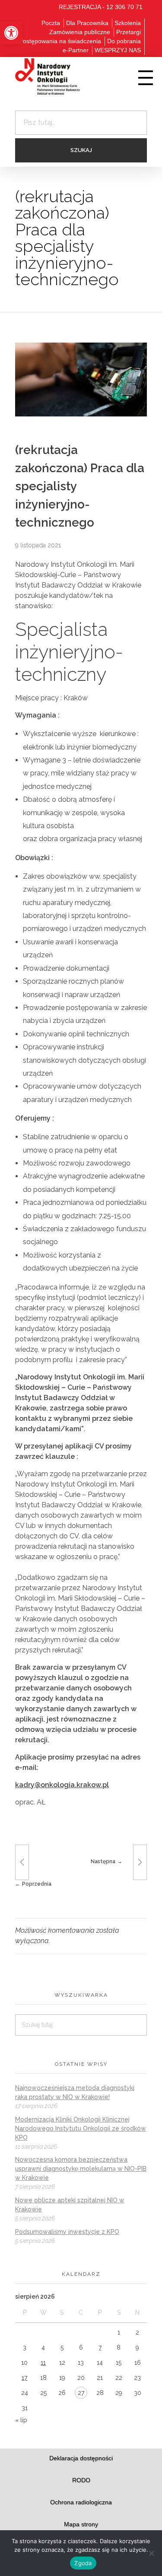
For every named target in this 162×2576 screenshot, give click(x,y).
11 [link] (43, 2363)
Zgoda (83, 2563)
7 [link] (100, 2347)
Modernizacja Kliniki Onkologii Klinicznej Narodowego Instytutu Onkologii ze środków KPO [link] (81, 2128)
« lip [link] (21, 2420)
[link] (11, 33)
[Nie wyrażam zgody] (151, 2553)
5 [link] (62, 2347)
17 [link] (24, 2378)
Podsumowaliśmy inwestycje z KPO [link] (67, 2232)
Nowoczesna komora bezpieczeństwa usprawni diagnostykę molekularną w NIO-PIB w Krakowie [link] (81, 2169)
